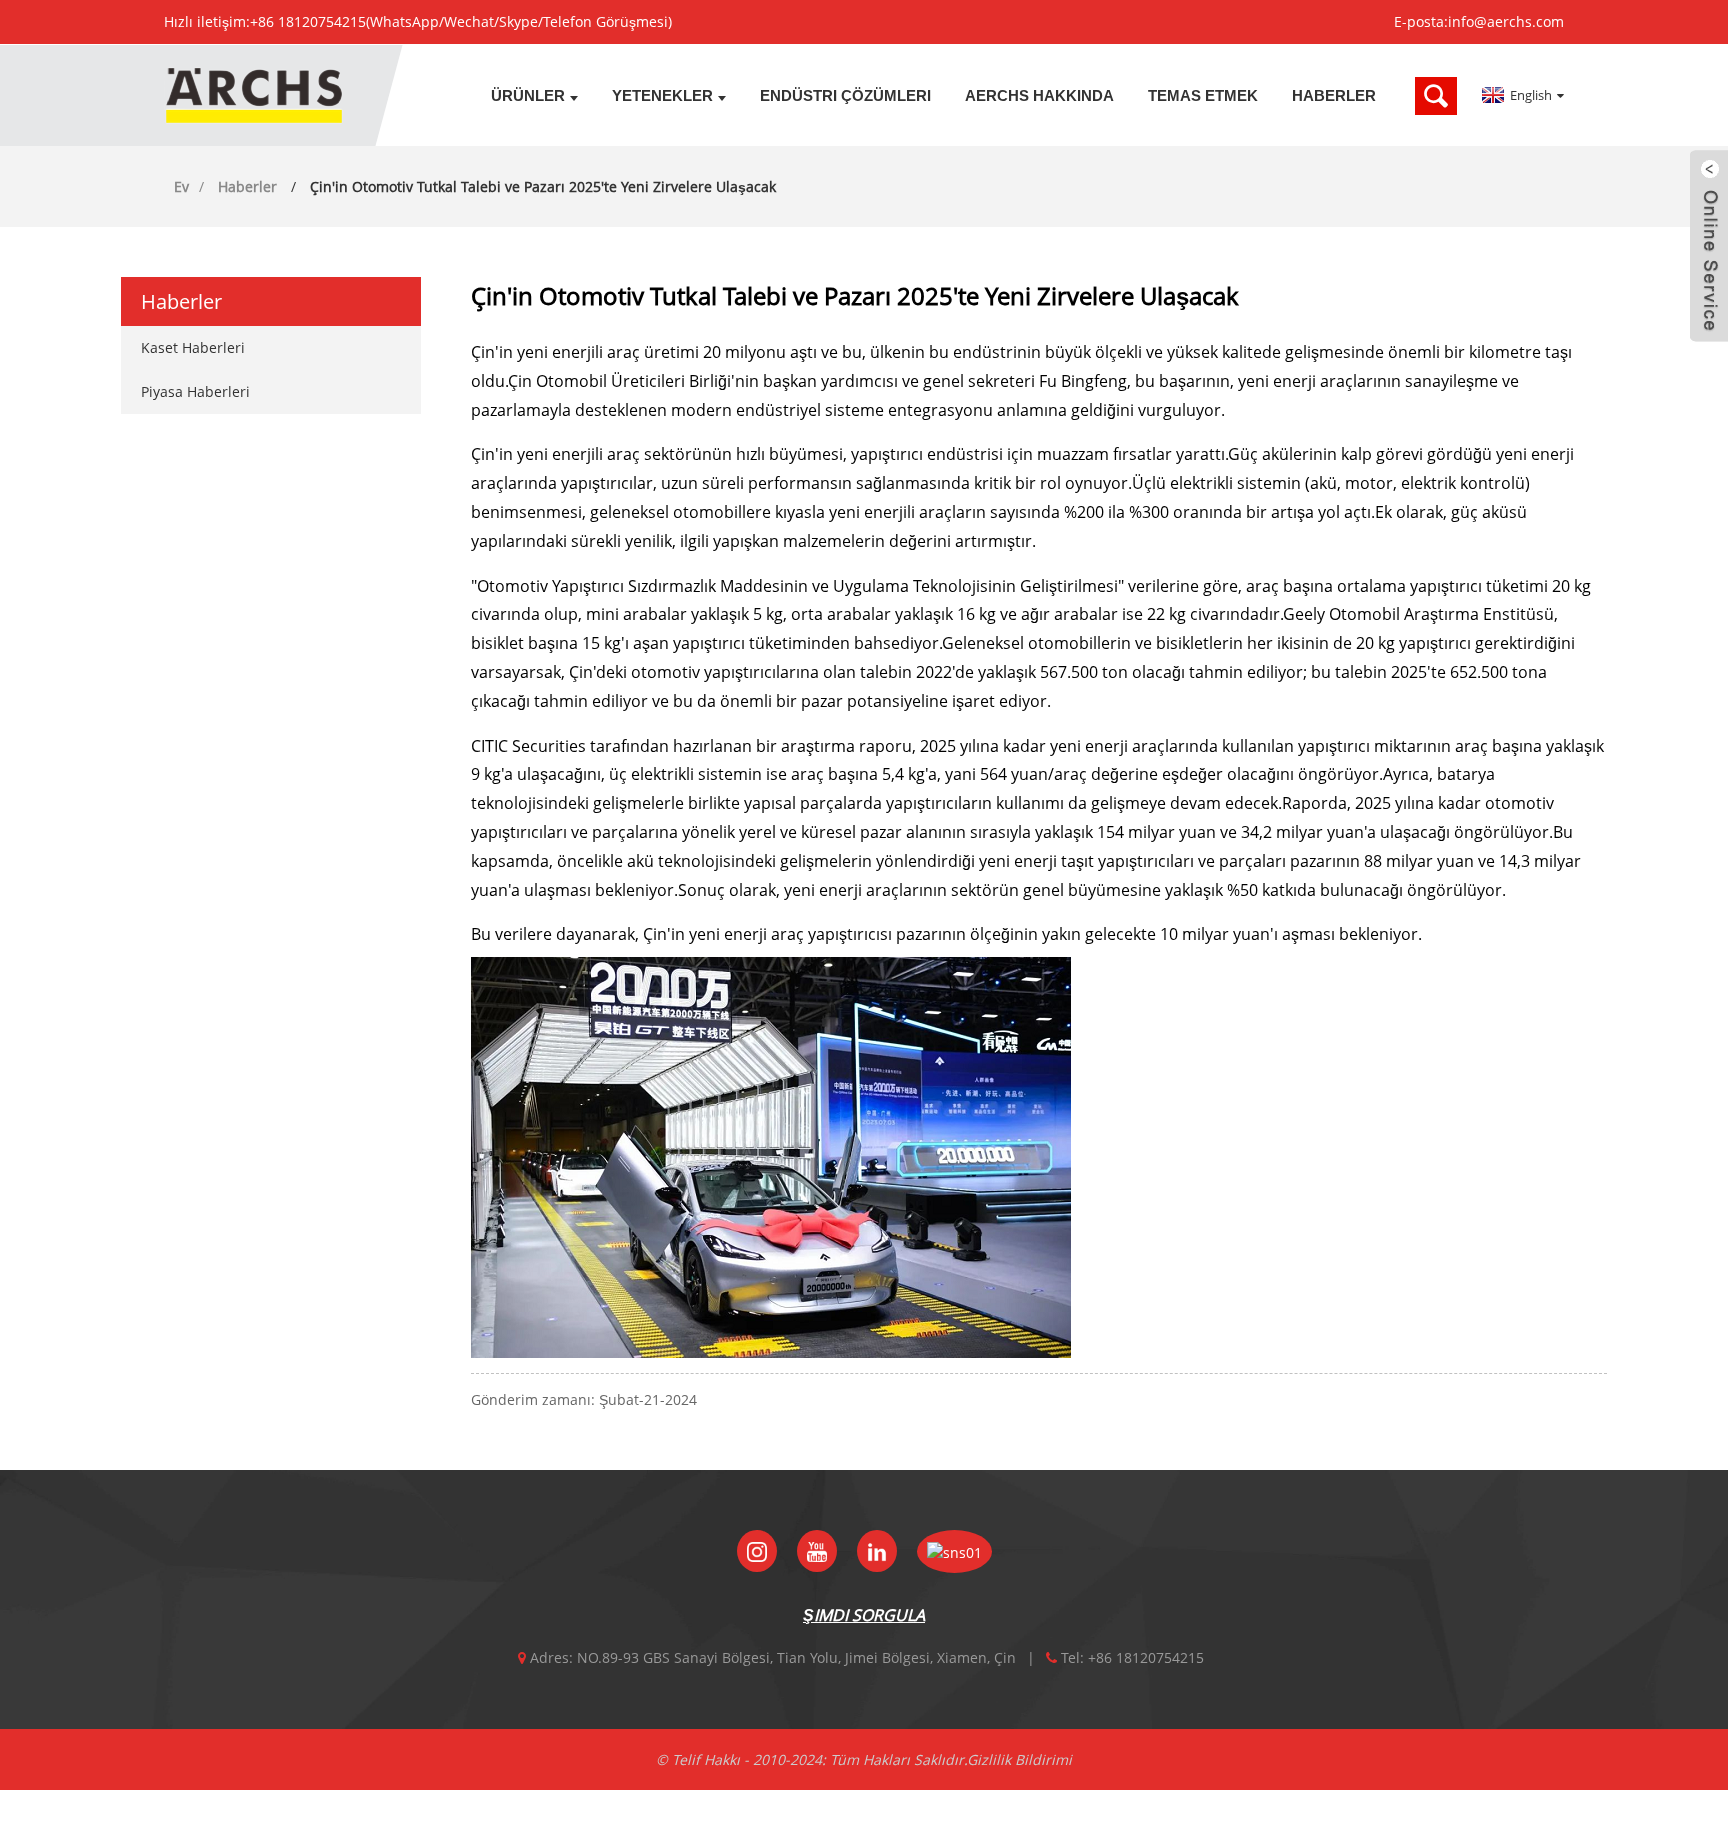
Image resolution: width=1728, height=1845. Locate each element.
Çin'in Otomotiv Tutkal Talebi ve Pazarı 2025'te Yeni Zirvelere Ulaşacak (543, 186)
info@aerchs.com (1506, 21)
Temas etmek (1203, 95)
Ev (181, 186)
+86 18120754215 (308, 21)
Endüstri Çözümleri (845, 95)
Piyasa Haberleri (195, 391)
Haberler (1334, 95)
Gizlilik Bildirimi (1019, 1759)
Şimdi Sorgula (864, 1615)
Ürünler (528, 95)
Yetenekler (662, 95)
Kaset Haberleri (193, 347)
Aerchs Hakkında (1039, 95)
